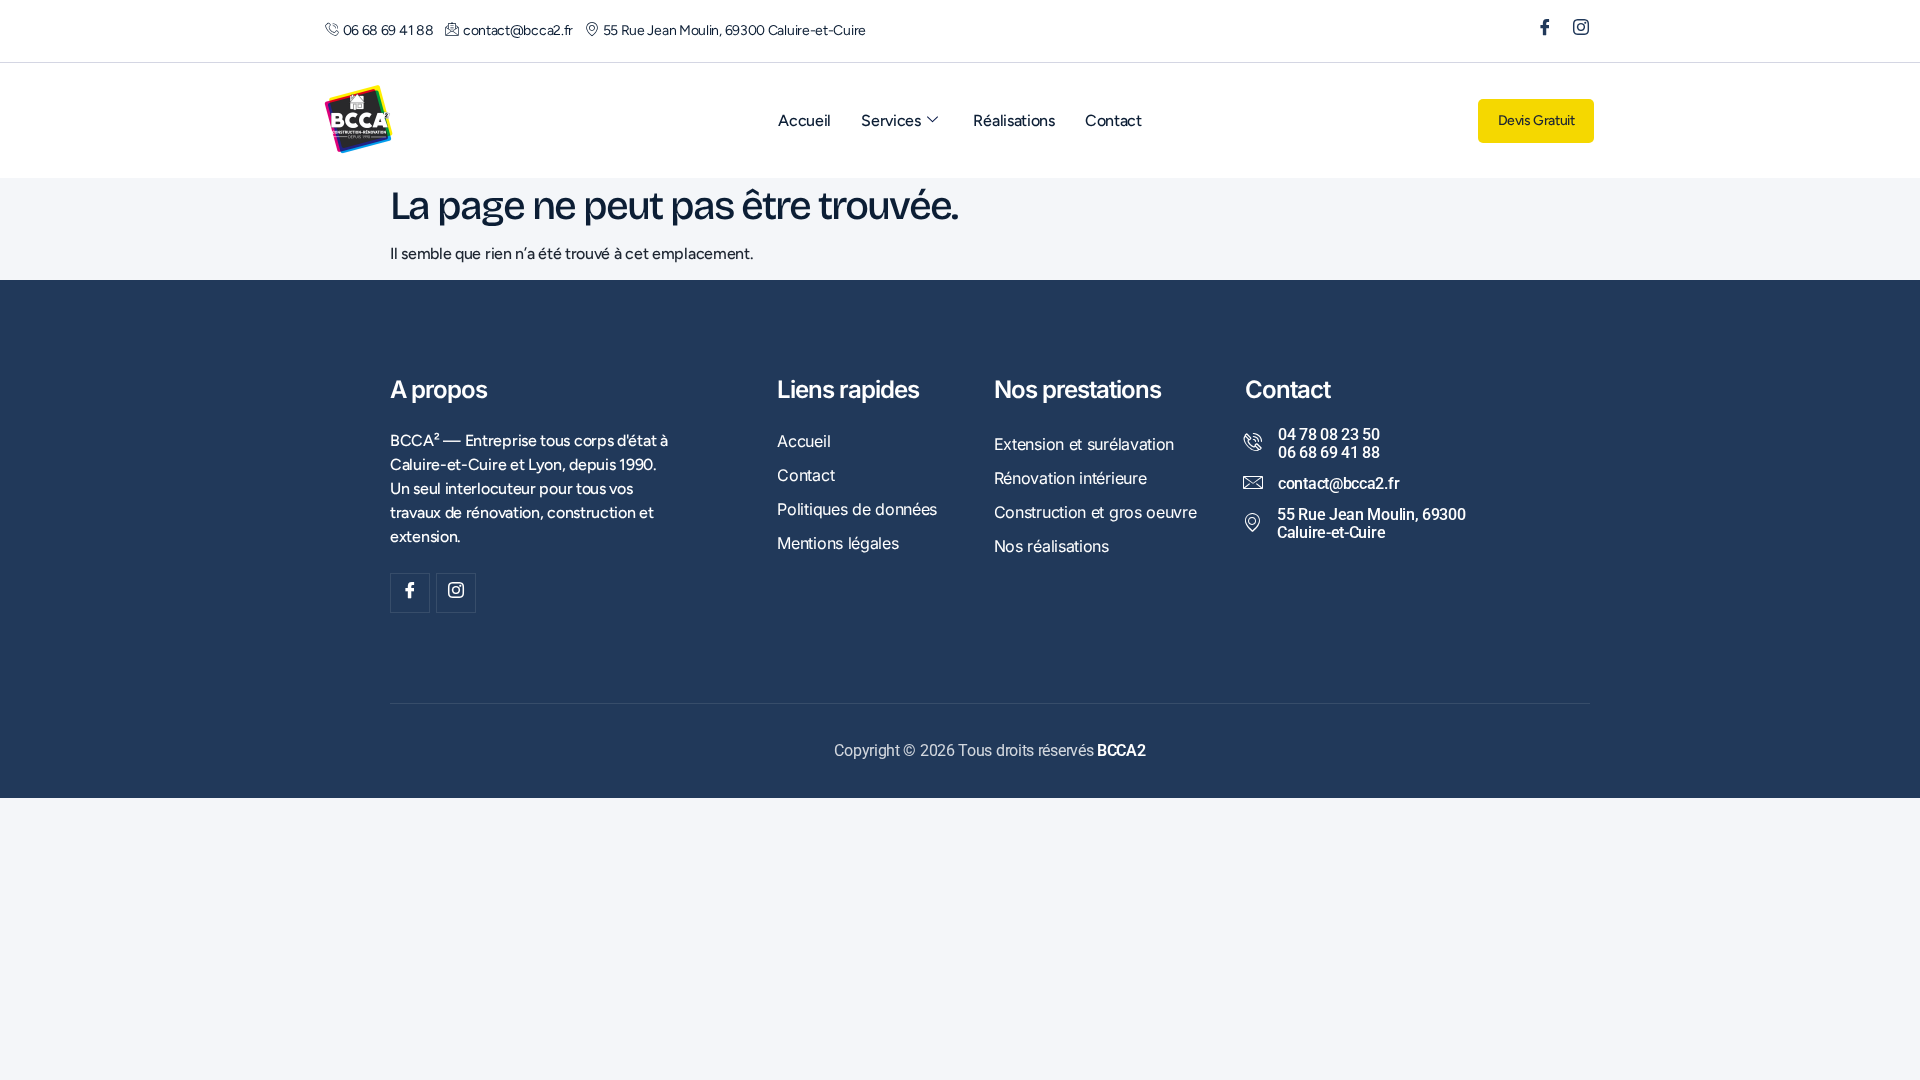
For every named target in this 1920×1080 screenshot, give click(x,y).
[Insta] (456, 593)
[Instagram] (1574, 31)
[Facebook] (1538, 31)
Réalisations (1013, 120)
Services (891, 120)
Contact (1113, 120)
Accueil (804, 120)
